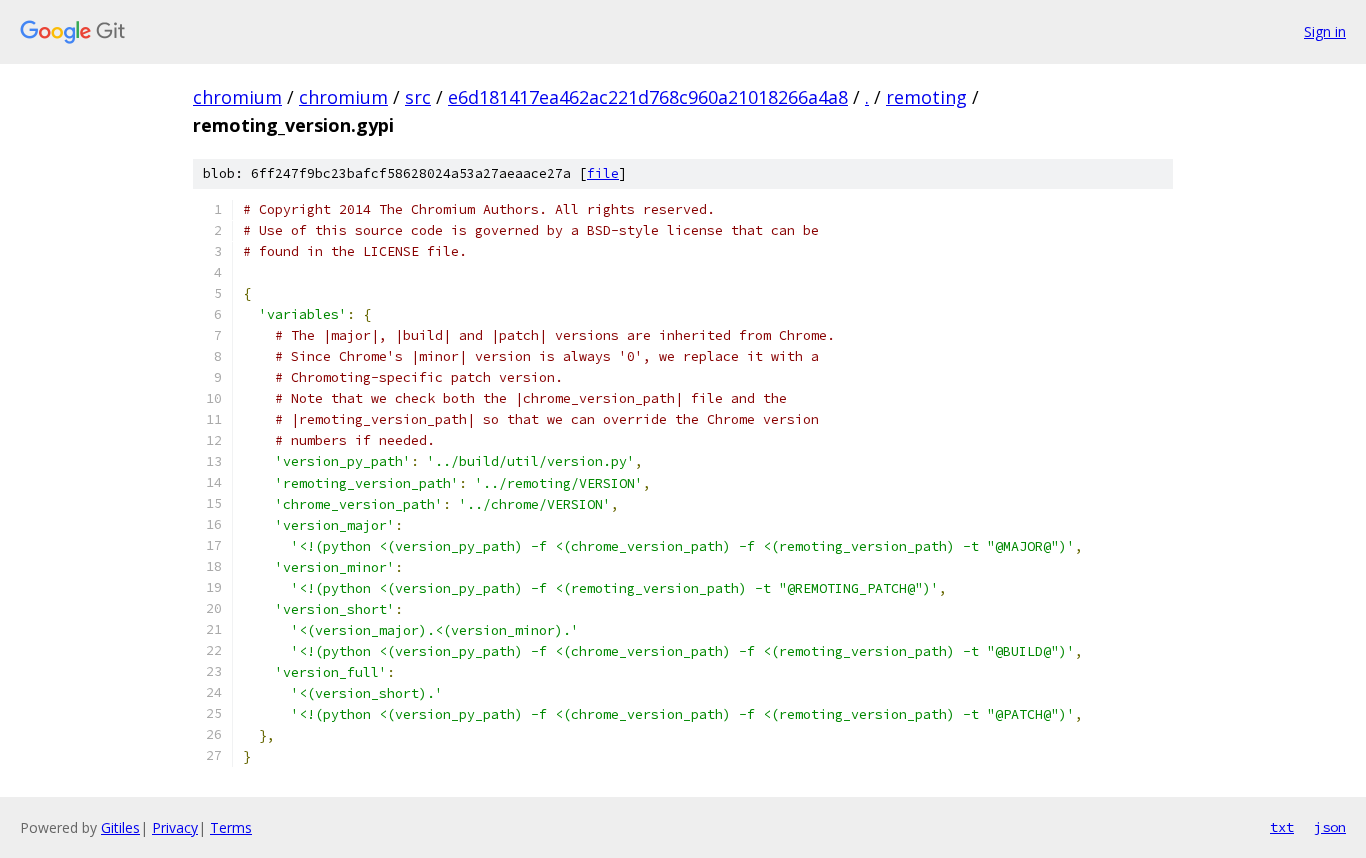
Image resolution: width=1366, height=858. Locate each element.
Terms (231, 827)
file (603, 173)
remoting (926, 97)
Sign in (1325, 31)
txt (1282, 827)
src (418, 97)
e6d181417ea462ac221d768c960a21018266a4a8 (648, 97)
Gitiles (120, 827)
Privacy (175, 827)
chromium (237, 97)
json (1330, 827)
